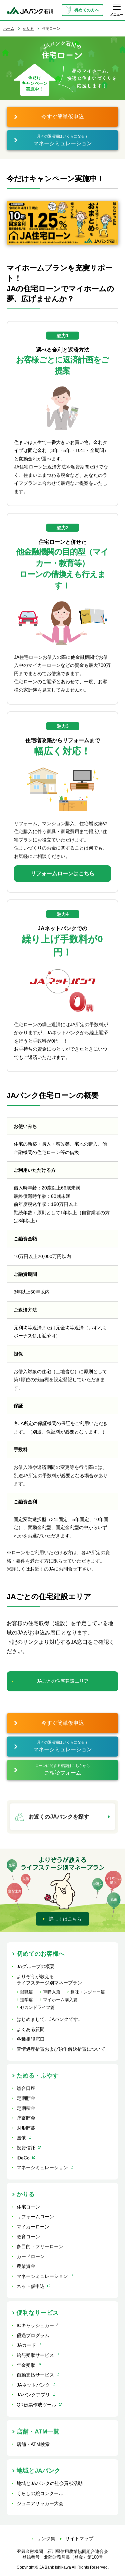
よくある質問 (31, 2029)
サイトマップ (79, 2539)
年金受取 (26, 2365)
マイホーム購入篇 (60, 2000)
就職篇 (26, 1992)
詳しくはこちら (65, 1919)
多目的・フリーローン (40, 2246)
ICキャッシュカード (38, 2325)
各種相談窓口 (31, 2039)
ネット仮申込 (31, 2286)
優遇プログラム (33, 2335)
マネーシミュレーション (42, 2167)
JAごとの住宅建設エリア (63, 1681)
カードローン (31, 2256)
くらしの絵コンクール (40, 2493)
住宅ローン (28, 2207)
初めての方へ (87, 10)
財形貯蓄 (26, 2128)
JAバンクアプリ (33, 2395)
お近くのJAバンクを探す (59, 1817)
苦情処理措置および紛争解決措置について (61, 2049)
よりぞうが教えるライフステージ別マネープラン (49, 1980)
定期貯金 (26, 2098)
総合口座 (26, 2088)
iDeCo (23, 2158)
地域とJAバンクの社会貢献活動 (50, 2483)
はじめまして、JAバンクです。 (50, 2019)
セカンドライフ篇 (37, 2007)
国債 (21, 2138)
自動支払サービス (35, 2375)
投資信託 (26, 2148)
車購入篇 (52, 1992)
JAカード (26, 2345)
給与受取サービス (35, 2355)
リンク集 (46, 2539)
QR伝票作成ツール (36, 2405)
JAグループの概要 (36, 1966)
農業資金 (26, 2266)
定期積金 (26, 2108)
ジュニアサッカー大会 (40, 2503)
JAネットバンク (33, 2385)
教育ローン (28, 2237)
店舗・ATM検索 (33, 2444)
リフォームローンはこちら (63, 873)
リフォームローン (35, 2217)
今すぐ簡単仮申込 (63, 117)
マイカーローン (33, 2227)
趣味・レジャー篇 (88, 1992)
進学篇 (26, 2000)
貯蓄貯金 (26, 2118)
